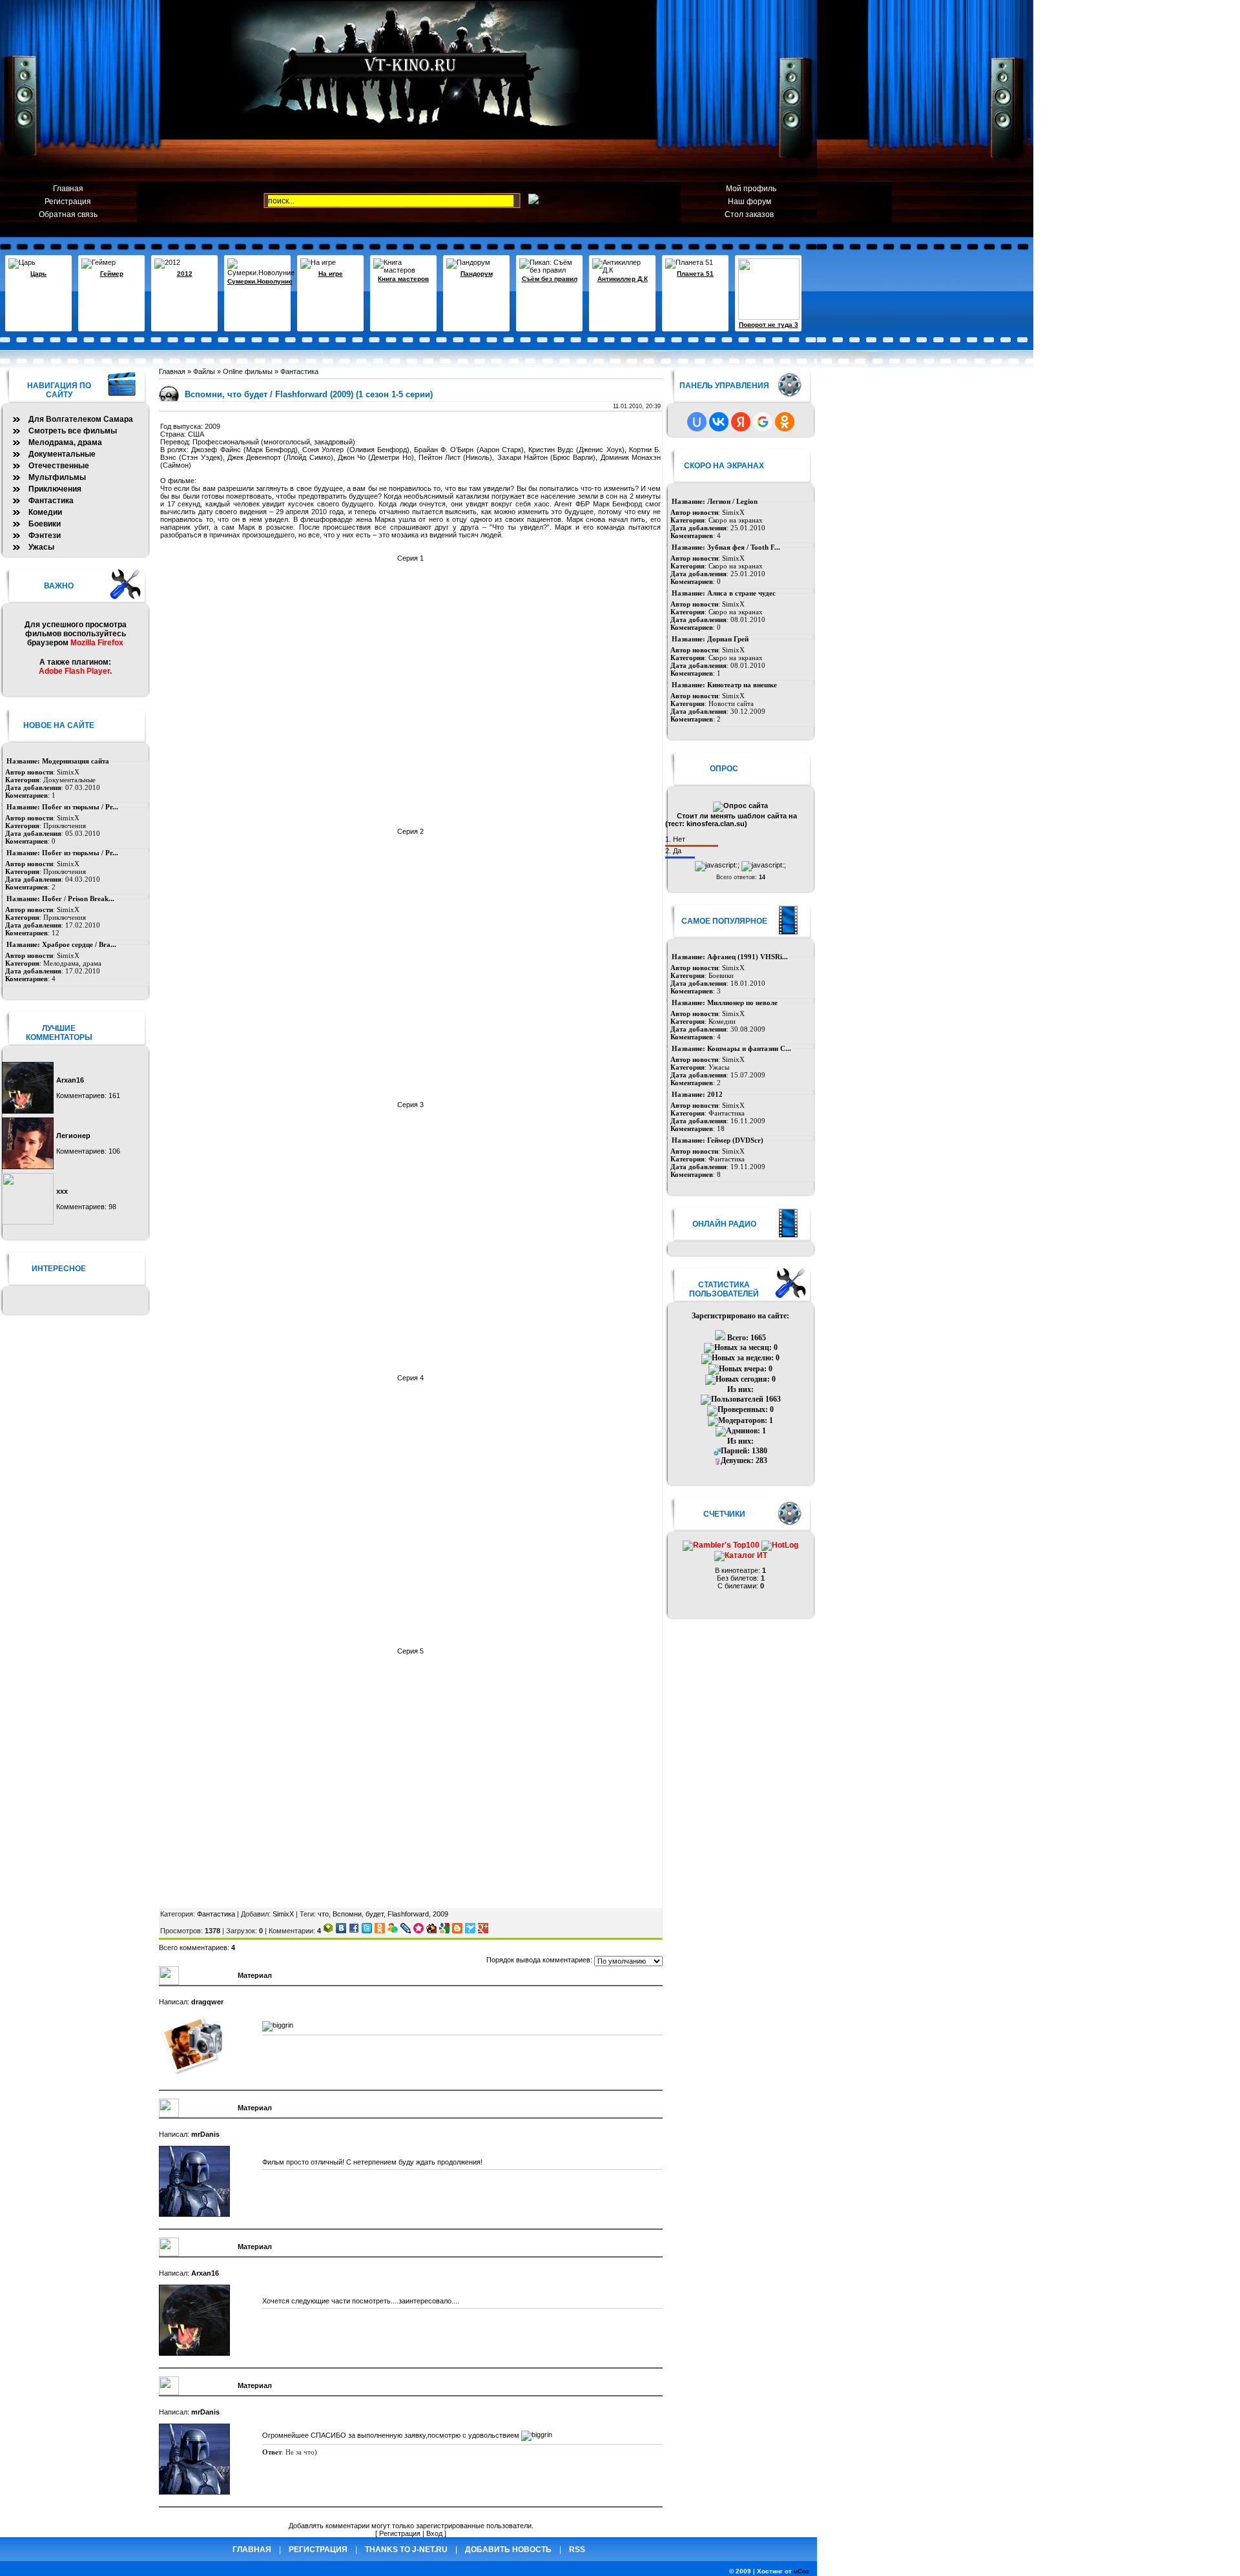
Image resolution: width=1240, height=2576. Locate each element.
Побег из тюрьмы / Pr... (80, 807)
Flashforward (408, 1914)
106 (114, 1151)
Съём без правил (550, 279)
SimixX (283, 1914)
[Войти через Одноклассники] (785, 422)
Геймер (112, 274)
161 (114, 1096)
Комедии (722, 1021)
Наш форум (749, 202)
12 (56, 933)
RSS (577, 2550)
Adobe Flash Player (74, 671)
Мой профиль (749, 189)
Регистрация (68, 202)
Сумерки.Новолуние (260, 281)
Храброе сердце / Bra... (79, 944)
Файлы (204, 371)
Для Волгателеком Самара (81, 419)
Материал (255, 1975)
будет (375, 1914)
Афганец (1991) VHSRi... (748, 957)
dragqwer (207, 2002)
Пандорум (477, 274)
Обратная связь (68, 214)
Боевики (721, 975)
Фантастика (299, 371)
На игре (331, 274)
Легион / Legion (732, 501)
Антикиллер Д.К (623, 279)
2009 (440, 1914)
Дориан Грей (728, 639)
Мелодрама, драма (65, 442)
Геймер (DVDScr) (735, 1140)
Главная (68, 189)
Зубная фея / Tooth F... (744, 547)
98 (112, 1207)
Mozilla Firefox (97, 643)
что (323, 1914)
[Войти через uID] (697, 422)
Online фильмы (248, 371)
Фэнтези (45, 535)
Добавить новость (508, 2550)
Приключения (55, 489)
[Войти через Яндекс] (741, 422)
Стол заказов (749, 214)
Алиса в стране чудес (741, 593)
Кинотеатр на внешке (742, 685)
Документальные (62, 454)
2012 (185, 274)
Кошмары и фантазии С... (749, 1048)
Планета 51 (695, 274)
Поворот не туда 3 (769, 325)
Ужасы (719, 1067)
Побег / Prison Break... (78, 898)
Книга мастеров (403, 279)
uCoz (801, 2571)
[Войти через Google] (763, 422)
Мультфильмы (57, 477)
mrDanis (205, 2134)
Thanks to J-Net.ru (406, 2550)
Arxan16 (205, 2273)
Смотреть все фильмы (73, 431)
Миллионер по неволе (742, 1002)
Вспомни (347, 1914)
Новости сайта (731, 703)
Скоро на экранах (736, 520)
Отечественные (59, 466)
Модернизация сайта (76, 761)
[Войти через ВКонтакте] (719, 422)
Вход (434, 2533)
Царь (38, 274)
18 (721, 1128)
